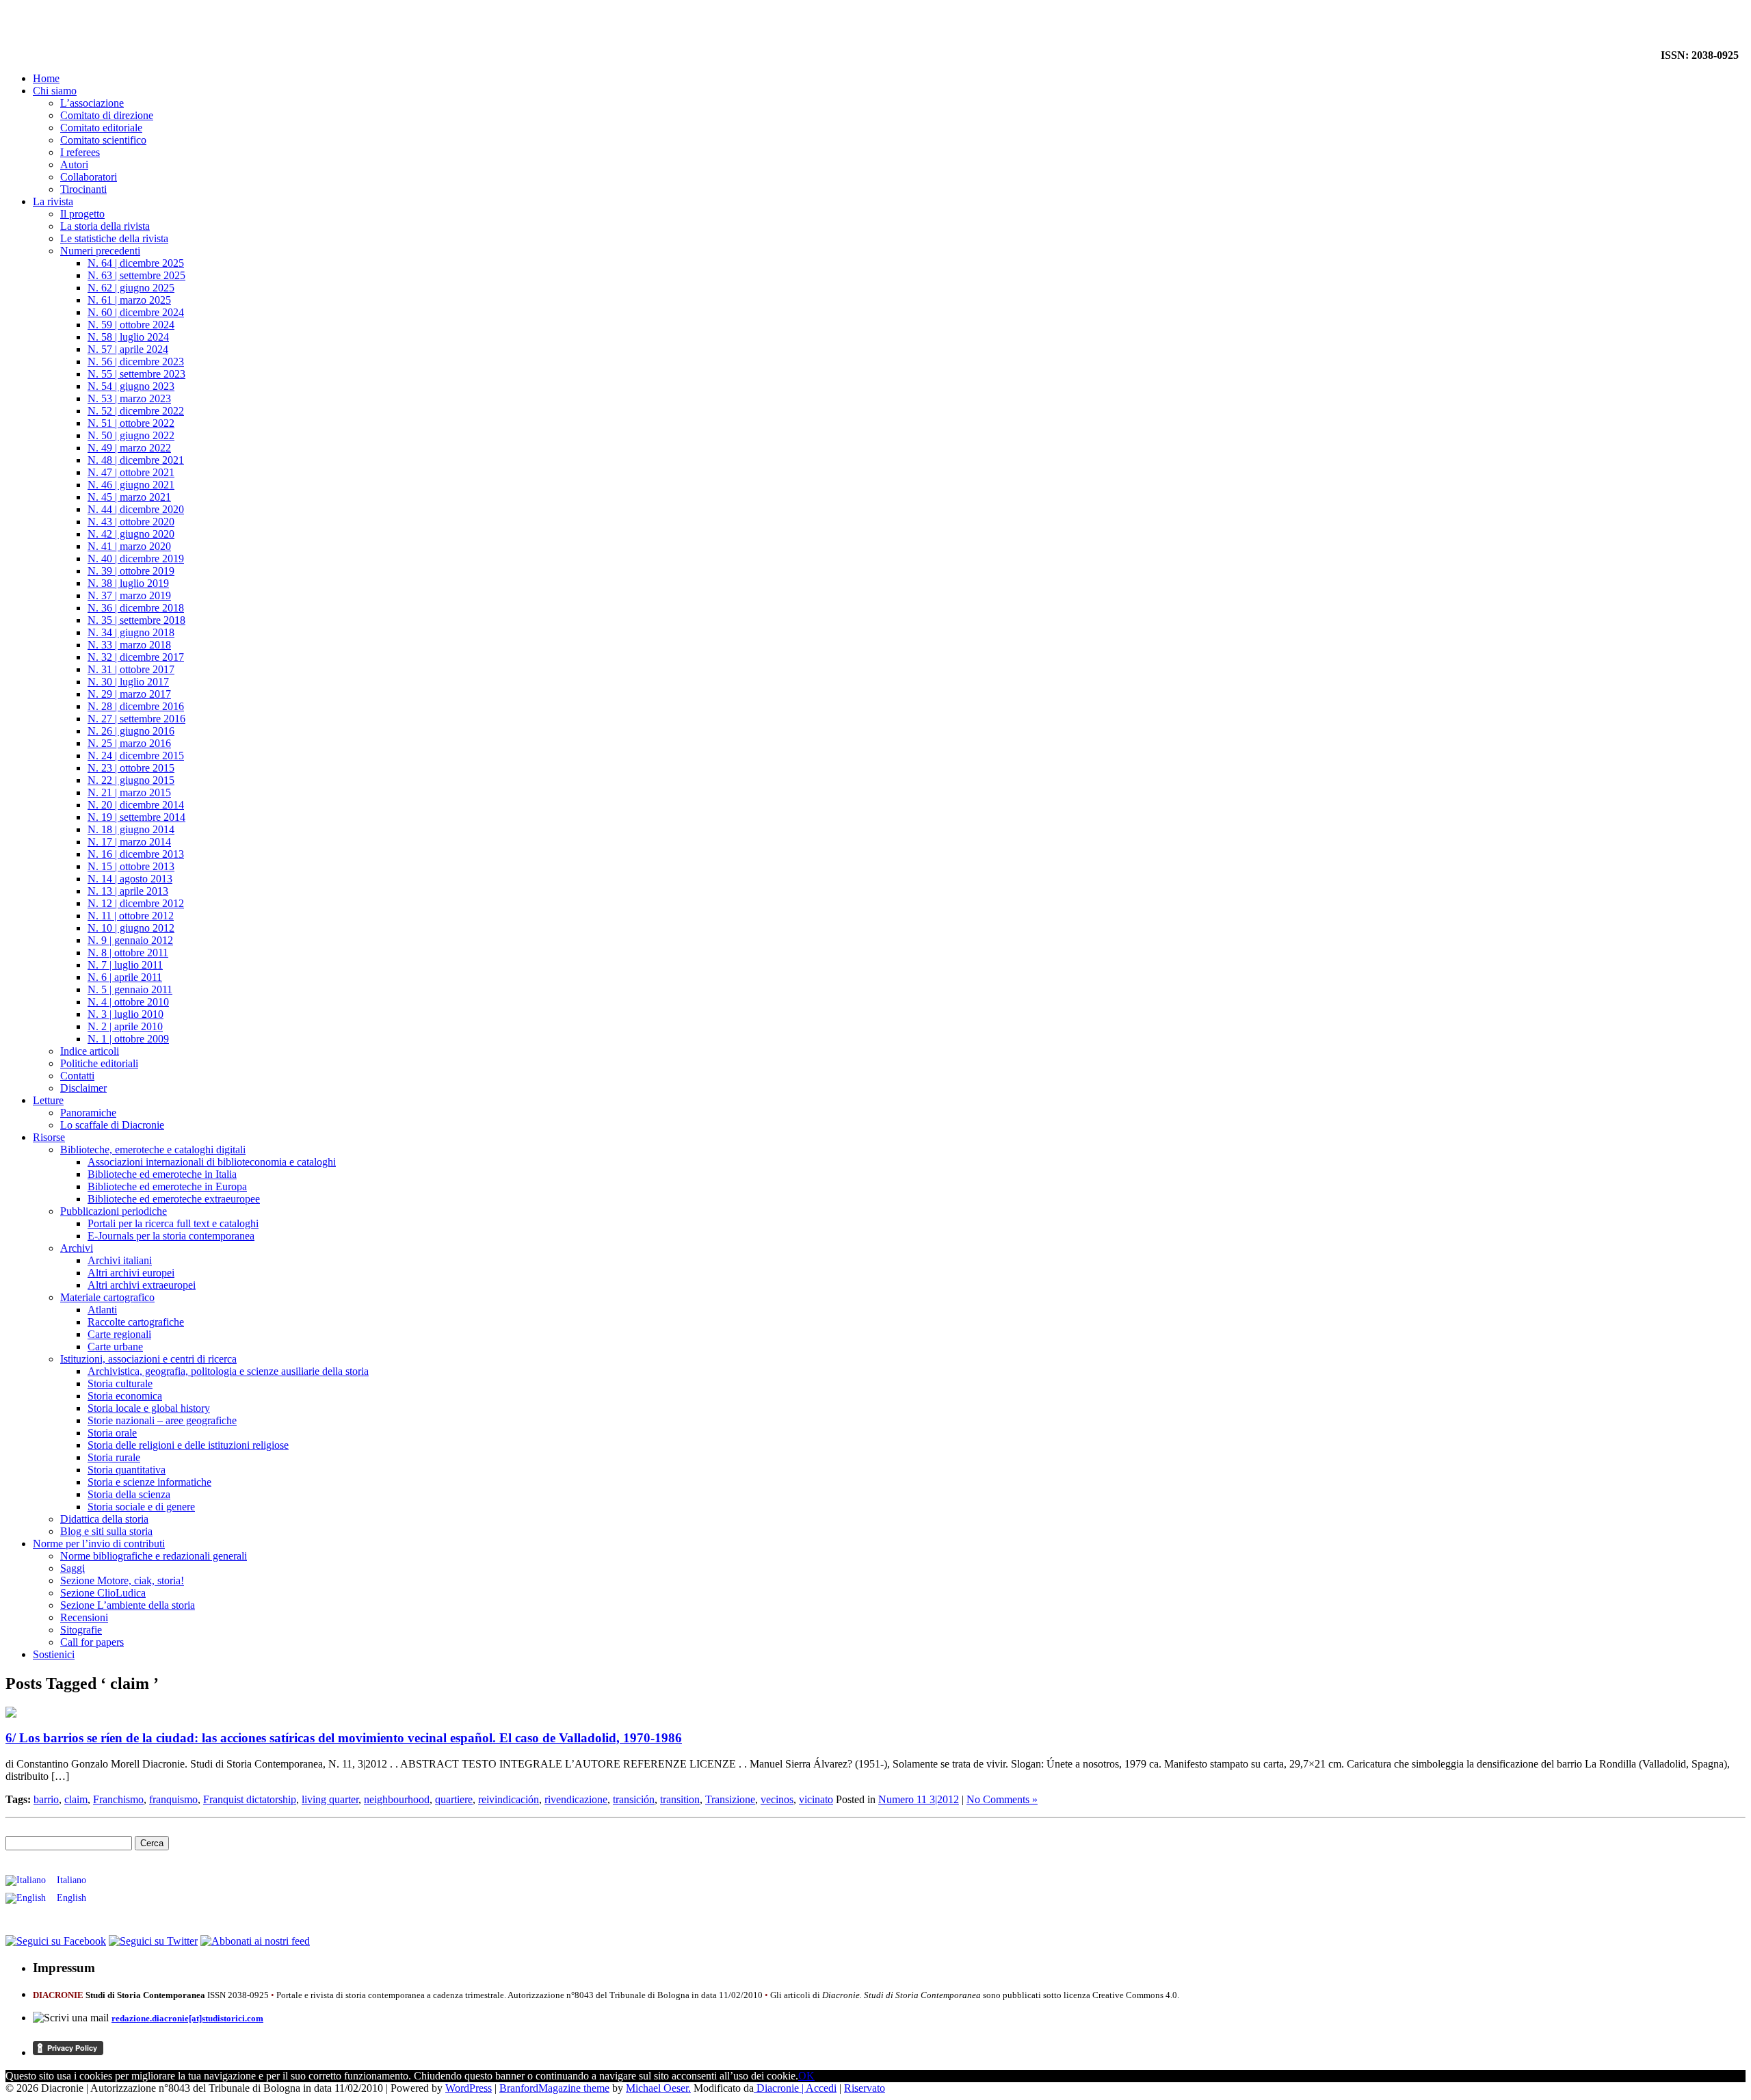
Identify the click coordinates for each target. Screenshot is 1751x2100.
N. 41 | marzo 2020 (129, 546)
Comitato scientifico (103, 140)
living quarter (330, 1799)
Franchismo (118, 1799)
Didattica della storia (104, 1519)
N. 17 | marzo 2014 (129, 842)
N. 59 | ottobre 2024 (131, 325)
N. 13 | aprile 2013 (128, 891)
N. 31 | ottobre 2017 (131, 669)
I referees (80, 152)
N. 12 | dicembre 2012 (136, 903)
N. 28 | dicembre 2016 (136, 706)
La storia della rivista (105, 226)
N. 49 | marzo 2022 (129, 448)
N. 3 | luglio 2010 (126, 1014)
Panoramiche (88, 1113)
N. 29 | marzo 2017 (129, 694)
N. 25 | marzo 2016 (129, 743)
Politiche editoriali (99, 1063)
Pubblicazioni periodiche (114, 1211)
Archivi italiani (120, 1260)
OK (806, 2076)
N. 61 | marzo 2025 (129, 300)
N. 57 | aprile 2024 (128, 349)
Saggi (73, 1568)
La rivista (53, 201)
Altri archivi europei (131, 1273)
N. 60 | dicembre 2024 (136, 312)
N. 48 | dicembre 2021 (136, 460)
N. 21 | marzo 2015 (129, 792)
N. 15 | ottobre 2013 (131, 866)
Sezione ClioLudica (103, 1593)
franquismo (173, 1799)
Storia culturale (120, 1383)
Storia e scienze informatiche (149, 1482)
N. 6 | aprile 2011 (125, 977)
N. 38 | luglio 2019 (128, 583)
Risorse (49, 1137)
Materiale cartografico (107, 1297)
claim (76, 1799)
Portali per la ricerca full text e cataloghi (173, 1223)
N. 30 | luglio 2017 (128, 682)
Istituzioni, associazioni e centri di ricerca (148, 1359)
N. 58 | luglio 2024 (128, 337)
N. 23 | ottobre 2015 (131, 768)
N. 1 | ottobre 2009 (128, 1039)
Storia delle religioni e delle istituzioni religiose (188, 1445)
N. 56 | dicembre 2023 (136, 362)
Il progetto (82, 214)
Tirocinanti (83, 189)
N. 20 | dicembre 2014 (136, 805)
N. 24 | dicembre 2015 (136, 756)
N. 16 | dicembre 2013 (136, 854)
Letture (48, 1100)
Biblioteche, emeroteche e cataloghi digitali (153, 1150)
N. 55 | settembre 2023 (136, 374)
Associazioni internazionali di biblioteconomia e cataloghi (212, 1162)
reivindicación (509, 1799)
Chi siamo (55, 91)
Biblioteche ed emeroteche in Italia (162, 1174)
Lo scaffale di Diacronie (112, 1125)
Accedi (821, 2088)
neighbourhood (397, 1799)
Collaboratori (89, 177)
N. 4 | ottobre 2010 (128, 1002)
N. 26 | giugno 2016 (131, 731)
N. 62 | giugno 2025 (131, 288)
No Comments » (1002, 1799)
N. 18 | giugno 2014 (131, 829)
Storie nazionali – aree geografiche (162, 1420)
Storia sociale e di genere (141, 1507)
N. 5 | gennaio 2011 (130, 989)
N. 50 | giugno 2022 (131, 435)
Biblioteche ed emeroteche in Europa (167, 1186)
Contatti (77, 1076)
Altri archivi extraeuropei (142, 1285)
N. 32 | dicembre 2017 (136, 657)
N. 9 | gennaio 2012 (130, 940)
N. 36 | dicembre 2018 (136, 608)
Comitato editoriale (101, 128)
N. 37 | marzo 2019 (129, 595)
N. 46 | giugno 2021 (131, 485)
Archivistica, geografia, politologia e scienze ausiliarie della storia (228, 1371)
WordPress (469, 2088)
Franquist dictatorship (250, 1799)
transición (634, 1799)
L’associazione (92, 103)
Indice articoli (90, 1051)
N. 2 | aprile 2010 (125, 1026)
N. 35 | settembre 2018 (136, 620)
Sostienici (54, 1654)
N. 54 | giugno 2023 (131, 386)
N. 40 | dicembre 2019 (136, 559)
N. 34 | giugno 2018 (131, 632)
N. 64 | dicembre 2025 (136, 263)
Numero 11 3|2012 (919, 1799)
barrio (46, 1799)
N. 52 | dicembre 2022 (136, 411)
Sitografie (81, 1630)
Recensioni (84, 1617)
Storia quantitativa (127, 1470)
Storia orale (112, 1433)
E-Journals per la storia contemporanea (171, 1236)
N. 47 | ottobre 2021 (131, 472)
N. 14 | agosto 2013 (130, 879)
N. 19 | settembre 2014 (136, 817)
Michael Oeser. (658, 2088)
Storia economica (125, 1396)
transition (680, 1799)
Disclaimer (83, 1088)
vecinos (777, 1799)
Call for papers (92, 1642)
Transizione (730, 1799)
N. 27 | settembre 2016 (136, 719)
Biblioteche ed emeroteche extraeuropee (174, 1199)
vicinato (816, 1799)
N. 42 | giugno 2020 (131, 534)
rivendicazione (576, 1799)
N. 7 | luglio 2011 (125, 965)
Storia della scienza (129, 1494)
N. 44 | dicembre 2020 (136, 509)
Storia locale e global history (149, 1408)
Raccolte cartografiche (136, 1322)
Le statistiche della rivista (114, 238)
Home (46, 78)
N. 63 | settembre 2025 (136, 275)
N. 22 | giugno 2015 (131, 780)
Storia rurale (114, 1457)
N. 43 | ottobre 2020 (131, 522)
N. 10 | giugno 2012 (131, 928)
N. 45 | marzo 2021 (129, 497)
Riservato (865, 2088)
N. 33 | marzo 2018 (129, 645)
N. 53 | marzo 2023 (129, 398)
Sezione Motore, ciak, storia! (122, 1580)
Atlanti (102, 1310)
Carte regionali (119, 1334)
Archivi (77, 1248)
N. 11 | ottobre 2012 (131, 916)
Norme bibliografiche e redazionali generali (154, 1556)
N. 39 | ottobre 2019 (131, 571)
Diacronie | (780, 2088)
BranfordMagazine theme (554, 2088)
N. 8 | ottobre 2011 (128, 953)
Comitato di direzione (107, 115)
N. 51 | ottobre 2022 (131, 423)
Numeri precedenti (100, 251)
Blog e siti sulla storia (106, 1531)
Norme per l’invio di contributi (99, 1544)
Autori (74, 165)
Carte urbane (115, 1347)
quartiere (454, 1799)
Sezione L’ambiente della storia (128, 1605)
